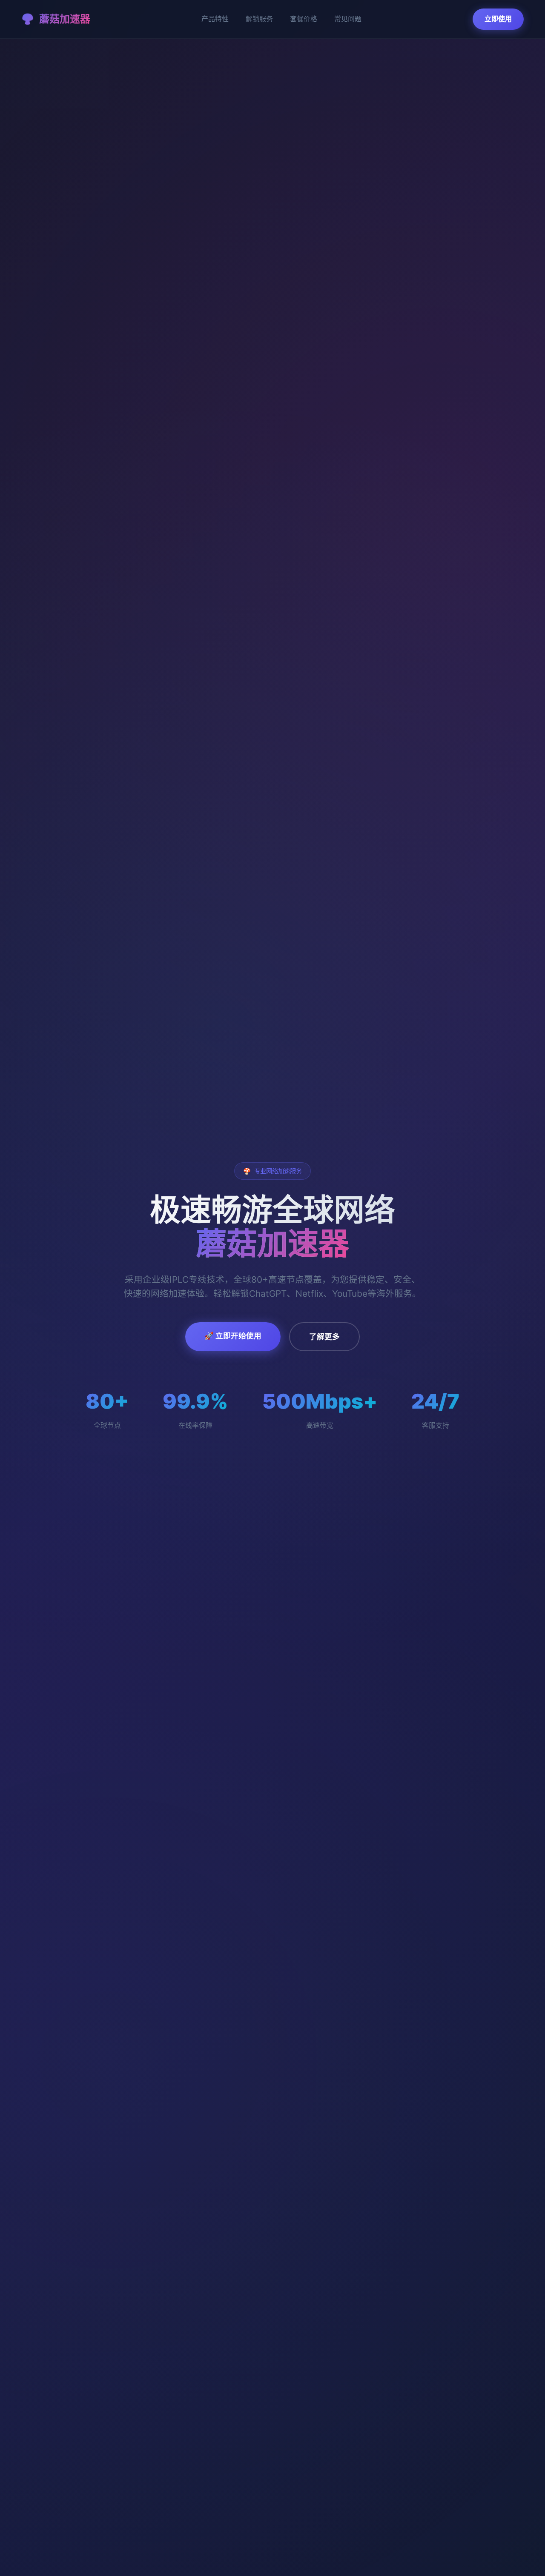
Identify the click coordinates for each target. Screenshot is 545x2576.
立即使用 (498, 19)
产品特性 (215, 19)
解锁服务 (259, 19)
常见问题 (348, 19)
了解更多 (324, 1336)
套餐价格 (304, 19)
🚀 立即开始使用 (233, 1336)
